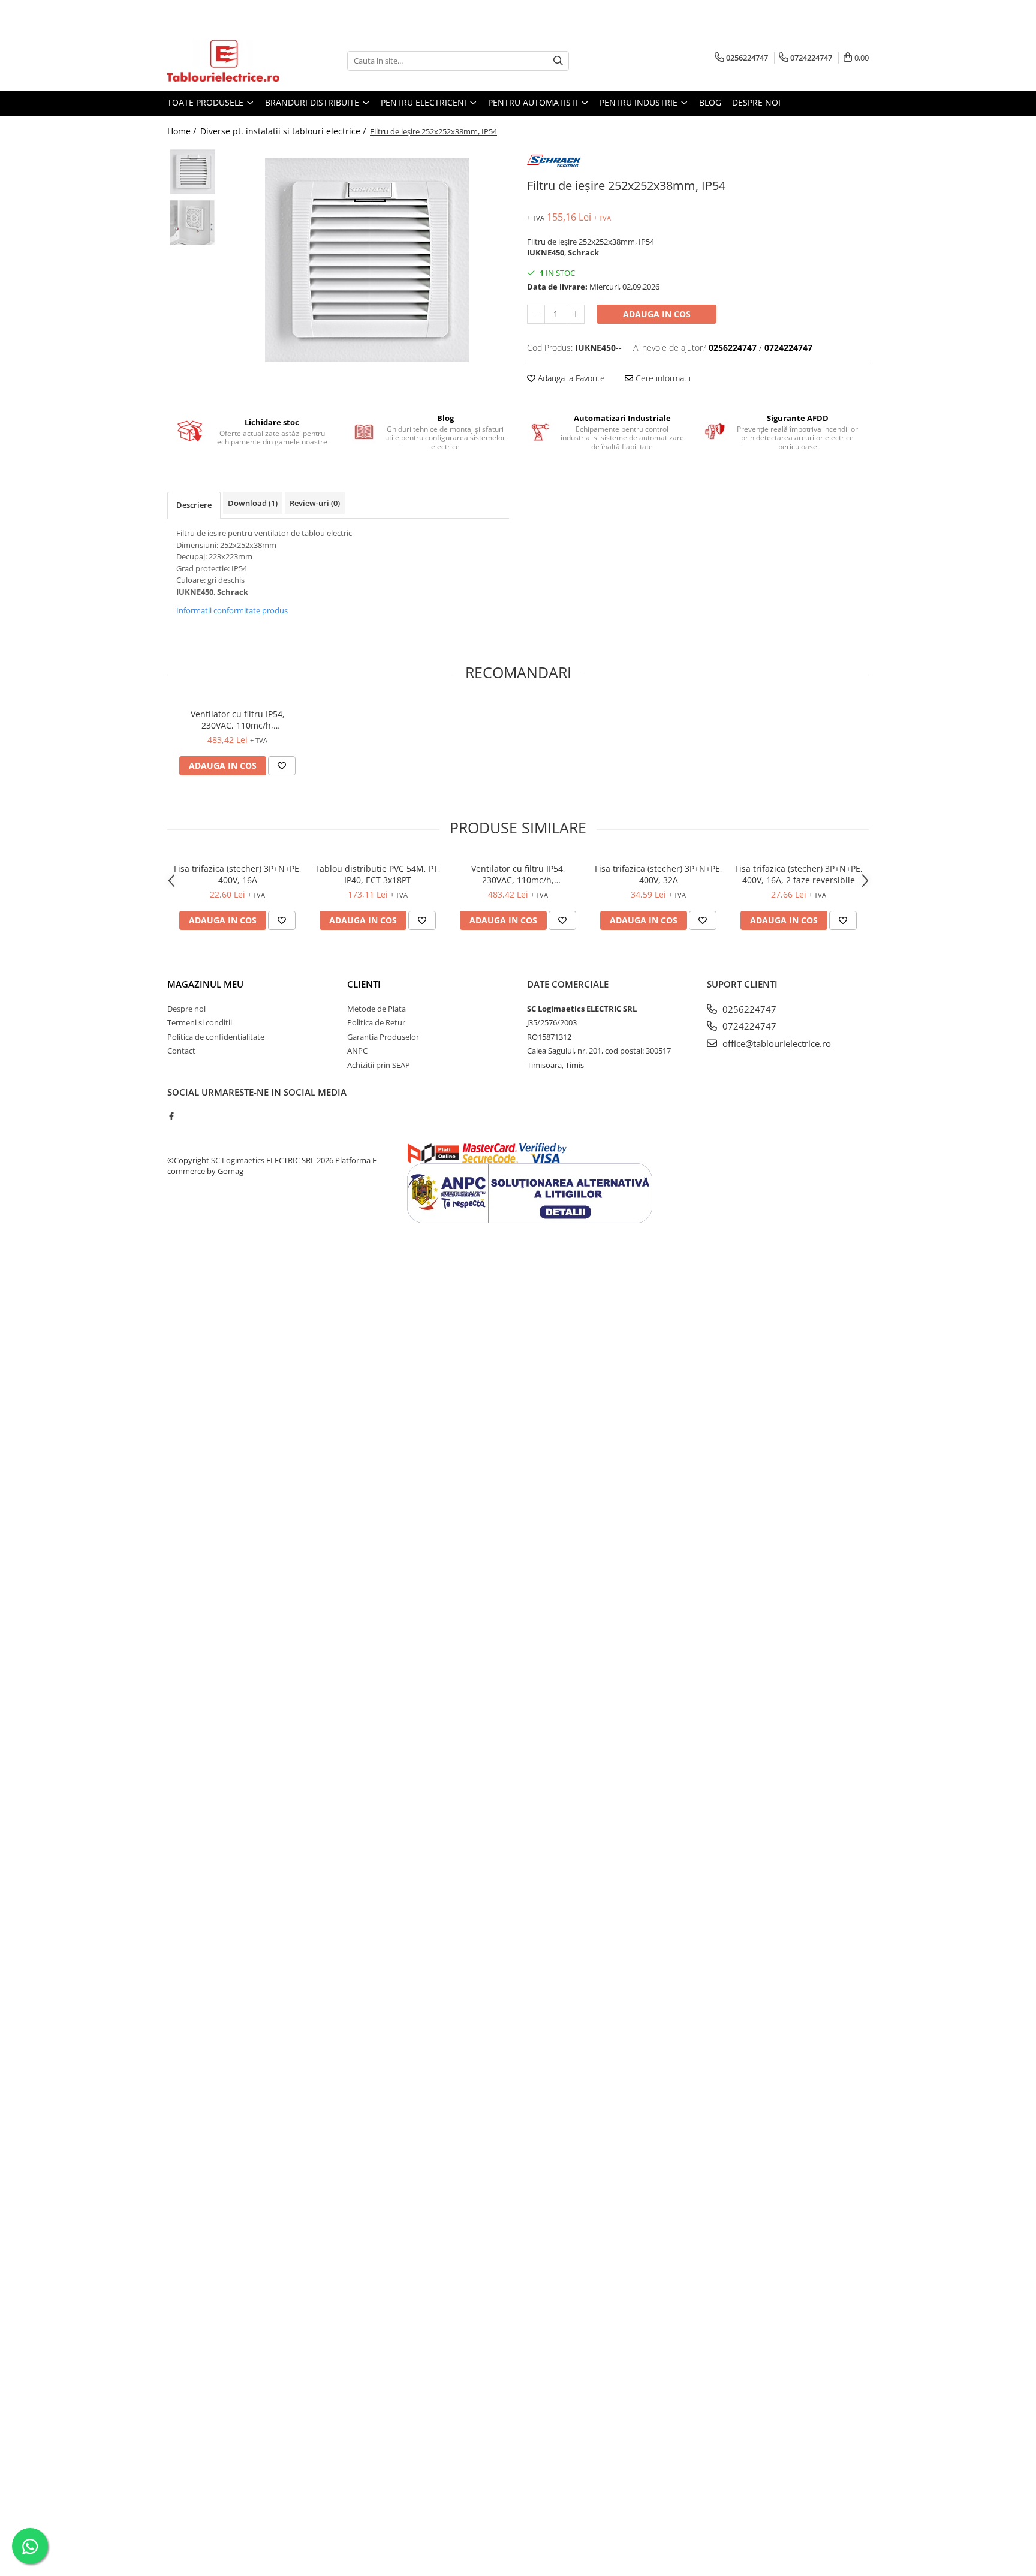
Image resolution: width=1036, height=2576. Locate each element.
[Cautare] (558, 61)
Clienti (364, 984)
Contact (181, 1051)
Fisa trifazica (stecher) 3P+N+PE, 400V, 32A (659, 874)
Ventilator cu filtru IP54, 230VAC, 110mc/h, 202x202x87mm (238, 720)
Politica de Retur (376, 1022)
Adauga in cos (657, 314)
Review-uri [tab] (315, 503)
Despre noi (756, 102)
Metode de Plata (377, 1009)
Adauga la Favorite (570, 378)
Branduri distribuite (313, 102)
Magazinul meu (205, 984)
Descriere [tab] (194, 505)
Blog (710, 102)
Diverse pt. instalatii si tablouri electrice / (284, 131)
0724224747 (748, 1026)
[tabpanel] (367, 260)
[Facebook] (171, 1116)
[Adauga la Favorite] (282, 766)
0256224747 (748, 1009)
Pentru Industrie (640, 102)
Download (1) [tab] (253, 503)
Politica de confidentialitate (216, 1037)
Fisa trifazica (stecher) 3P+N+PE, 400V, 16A (238, 874)
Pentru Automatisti (534, 102)
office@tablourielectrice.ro (776, 1043)
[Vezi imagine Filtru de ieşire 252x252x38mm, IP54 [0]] (193, 172)
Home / (183, 131)
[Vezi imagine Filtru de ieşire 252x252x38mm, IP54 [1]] (193, 223)
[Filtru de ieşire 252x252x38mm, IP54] (367, 260)
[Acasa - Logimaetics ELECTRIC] (227, 61)
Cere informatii (662, 378)
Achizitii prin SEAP (379, 1065)
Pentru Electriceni (425, 102)
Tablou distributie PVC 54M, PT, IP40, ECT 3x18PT (378, 874)
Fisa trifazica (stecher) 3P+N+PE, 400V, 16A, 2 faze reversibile (799, 874)
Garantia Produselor (383, 1037)
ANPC (357, 1051)
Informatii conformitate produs (232, 610)
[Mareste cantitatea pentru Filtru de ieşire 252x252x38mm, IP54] (576, 314)
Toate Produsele (207, 102)
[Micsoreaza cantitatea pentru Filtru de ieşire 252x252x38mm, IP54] (536, 314)
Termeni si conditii (200, 1022)
